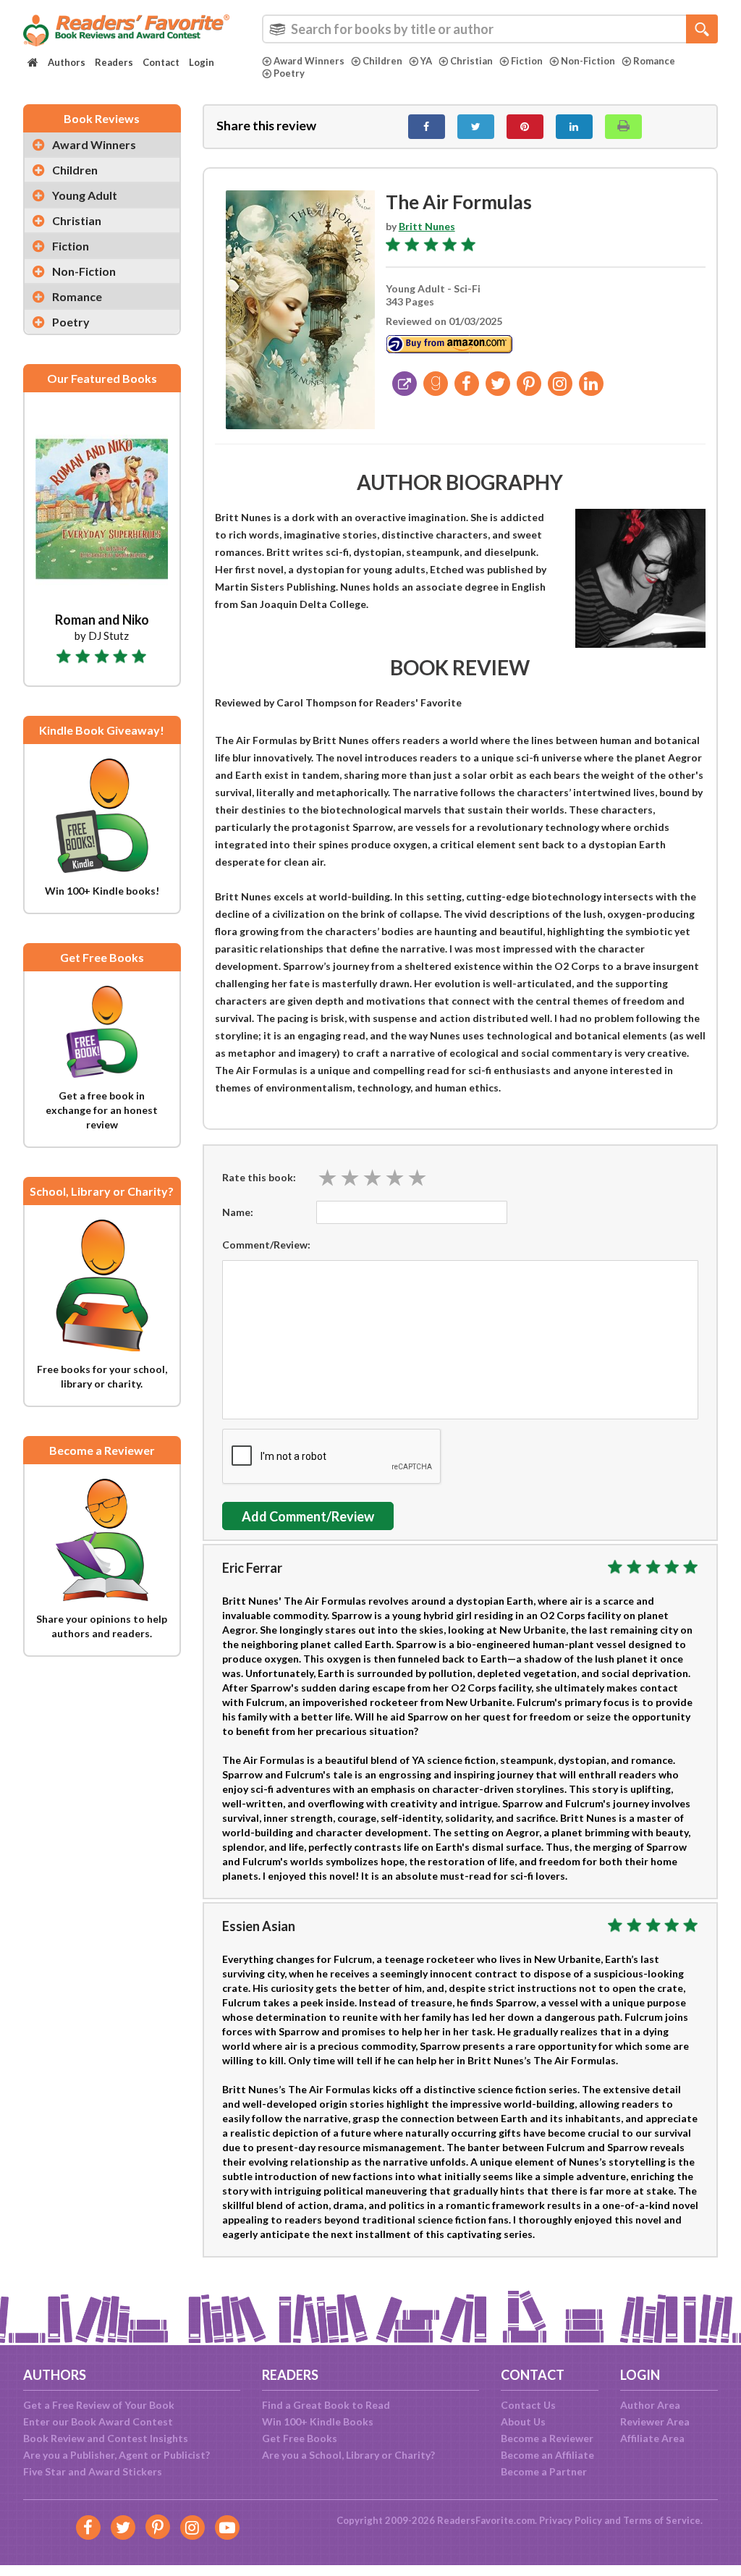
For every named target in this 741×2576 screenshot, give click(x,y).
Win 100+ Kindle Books (318, 2421)
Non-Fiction (588, 61)
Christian (471, 61)
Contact (161, 62)
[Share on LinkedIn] (574, 127)
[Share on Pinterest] (525, 127)
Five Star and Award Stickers (93, 2471)
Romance (654, 61)
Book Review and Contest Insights (106, 2438)
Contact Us (528, 2405)
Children (382, 61)
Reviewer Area (655, 2421)
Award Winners (309, 61)
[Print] (623, 127)
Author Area (650, 2405)
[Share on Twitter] (476, 127)
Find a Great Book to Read (326, 2405)
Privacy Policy (571, 2520)
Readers (114, 62)
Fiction (527, 61)
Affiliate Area (652, 2438)
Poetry (289, 73)
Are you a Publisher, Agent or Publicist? (117, 2455)
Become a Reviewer (547, 2438)
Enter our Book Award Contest (98, 2421)
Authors (67, 62)
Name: (238, 1212)
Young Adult (85, 195)
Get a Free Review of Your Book (99, 2405)
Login (202, 62)
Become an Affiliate (547, 2455)
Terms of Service (662, 2520)
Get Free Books (300, 2438)
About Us (523, 2421)
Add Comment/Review (308, 1516)
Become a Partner (544, 2471)
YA (426, 61)
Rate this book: (259, 1177)
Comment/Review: (266, 1245)
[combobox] (490, 29)
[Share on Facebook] (427, 127)
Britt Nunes (427, 226)
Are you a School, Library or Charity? (348, 2455)
